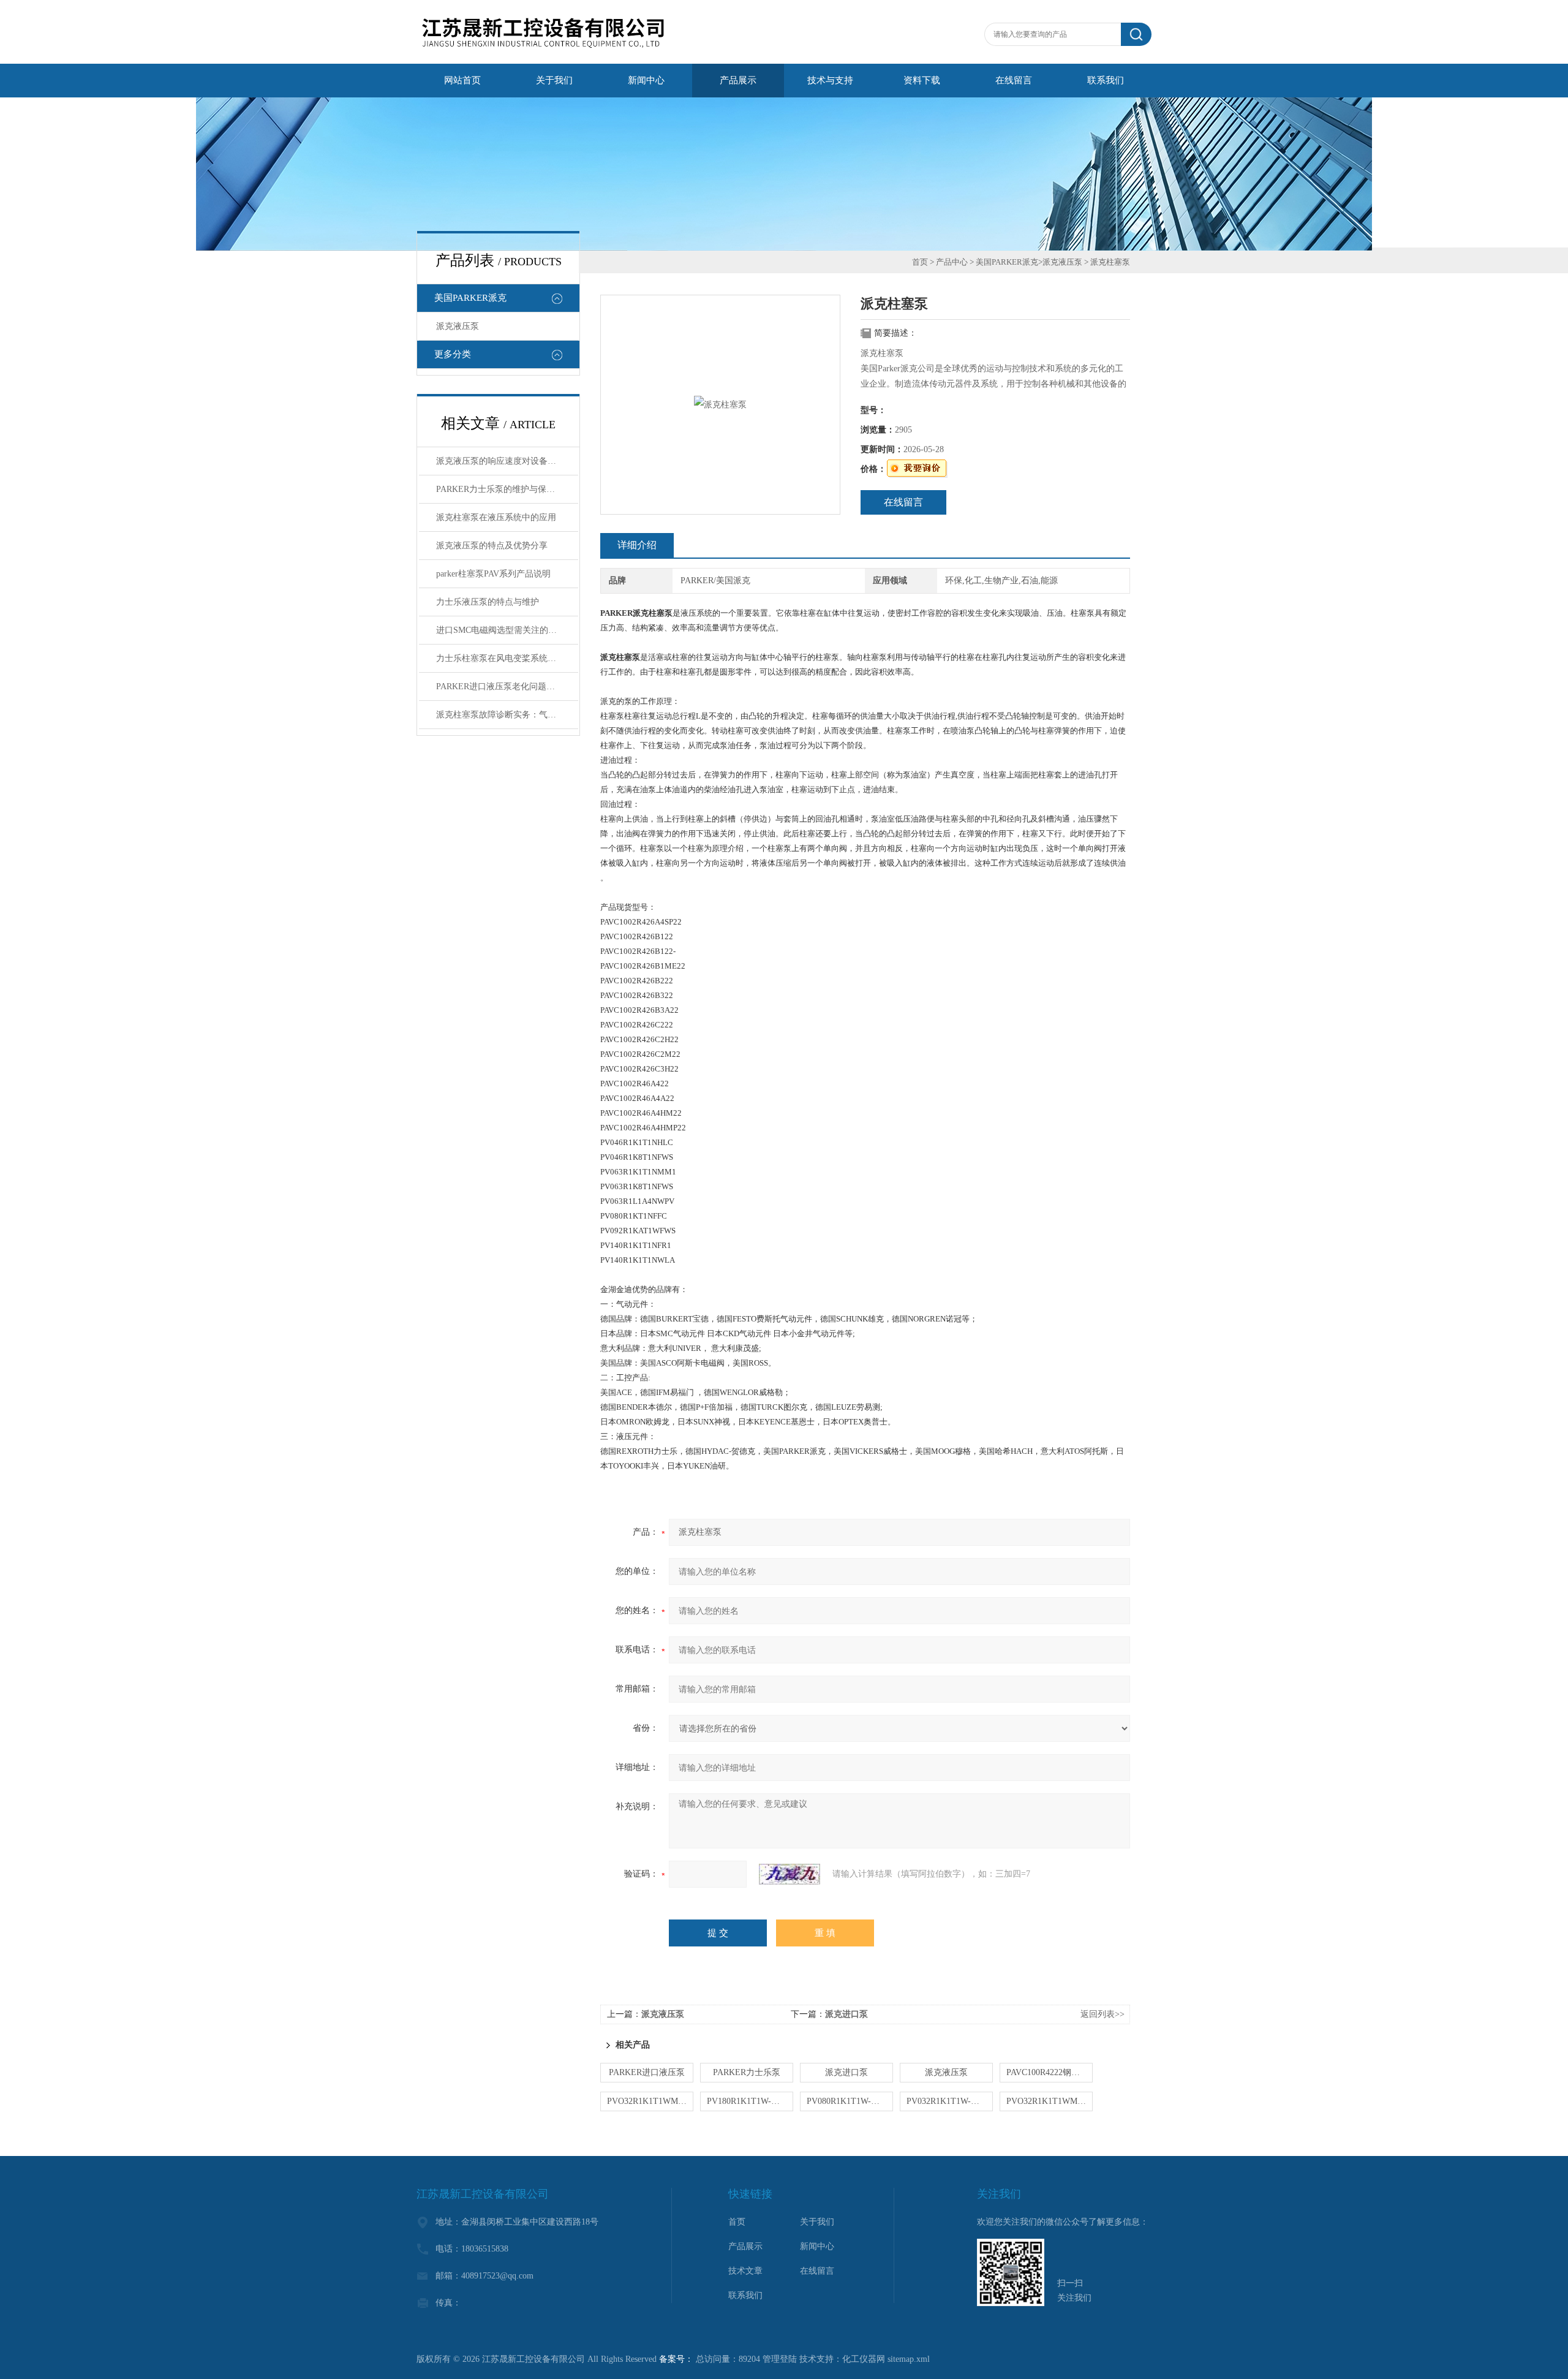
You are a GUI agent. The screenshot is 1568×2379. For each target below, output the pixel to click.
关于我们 (554, 80)
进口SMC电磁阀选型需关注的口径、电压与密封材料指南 (507, 630)
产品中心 (952, 262)
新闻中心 (646, 80)
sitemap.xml (909, 2359)
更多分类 (453, 354)
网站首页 (462, 80)
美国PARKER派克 (470, 298)
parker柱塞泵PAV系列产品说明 (493, 574)
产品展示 (738, 80)
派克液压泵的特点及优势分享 (492, 546)
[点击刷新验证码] (790, 1874)
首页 (920, 262)
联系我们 (1106, 80)
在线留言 (1014, 80)
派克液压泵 (458, 326)
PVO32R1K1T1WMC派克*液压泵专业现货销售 (1050, 2101)
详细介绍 (637, 545)
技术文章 (745, 2271)
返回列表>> (1102, 2014)
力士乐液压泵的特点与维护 (488, 602)
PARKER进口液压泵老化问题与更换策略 (507, 686)
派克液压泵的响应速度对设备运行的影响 (507, 461)
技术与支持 (830, 80)
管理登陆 (780, 2359)
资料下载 (922, 80)
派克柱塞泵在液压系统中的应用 (496, 517)
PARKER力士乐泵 (747, 2072)
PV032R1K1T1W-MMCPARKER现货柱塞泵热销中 (950, 2101)
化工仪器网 (864, 2359)
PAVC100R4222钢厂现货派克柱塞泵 (1050, 2072)
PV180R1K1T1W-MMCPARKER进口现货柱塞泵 (750, 2101)
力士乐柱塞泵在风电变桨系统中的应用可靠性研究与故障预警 (507, 658)
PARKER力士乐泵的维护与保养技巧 (504, 489)
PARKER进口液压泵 (647, 2072)
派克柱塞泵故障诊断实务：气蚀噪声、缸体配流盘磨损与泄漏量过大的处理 (507, 715)
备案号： (676, 2359)
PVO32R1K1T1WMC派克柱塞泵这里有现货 (650, 2101)
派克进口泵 (846, 2014)
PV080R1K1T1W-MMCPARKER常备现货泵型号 (850, 2101)
